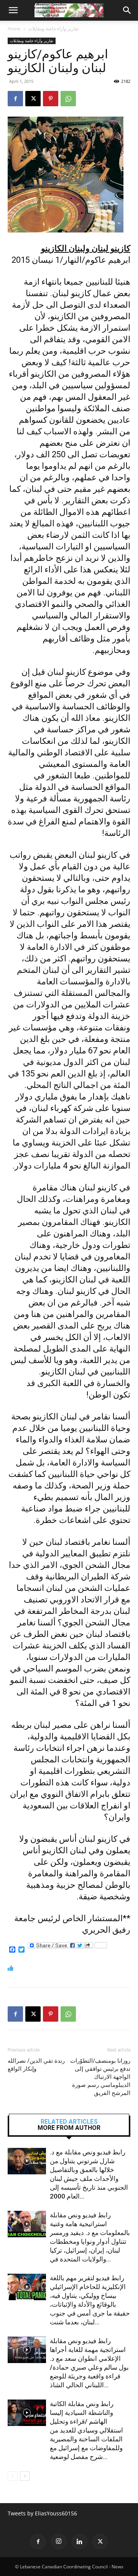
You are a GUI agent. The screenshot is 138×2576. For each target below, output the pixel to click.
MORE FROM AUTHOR (69, 2128)
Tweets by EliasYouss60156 (42, 2513)
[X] (33, 99)
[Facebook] (15, 99)
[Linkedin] (79, 2541)
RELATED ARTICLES (69, 2122)
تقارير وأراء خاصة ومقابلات (53, 29)
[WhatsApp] (68, 99)
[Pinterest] (51, 99)
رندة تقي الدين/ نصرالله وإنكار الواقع (36, 2065)
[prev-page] (12, 2476)
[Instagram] (59, 2541)
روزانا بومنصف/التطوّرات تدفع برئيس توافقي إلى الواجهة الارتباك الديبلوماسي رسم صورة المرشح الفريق (100, 2077)
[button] (13, 10)
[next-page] (25, 2476)
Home (14, 29)
